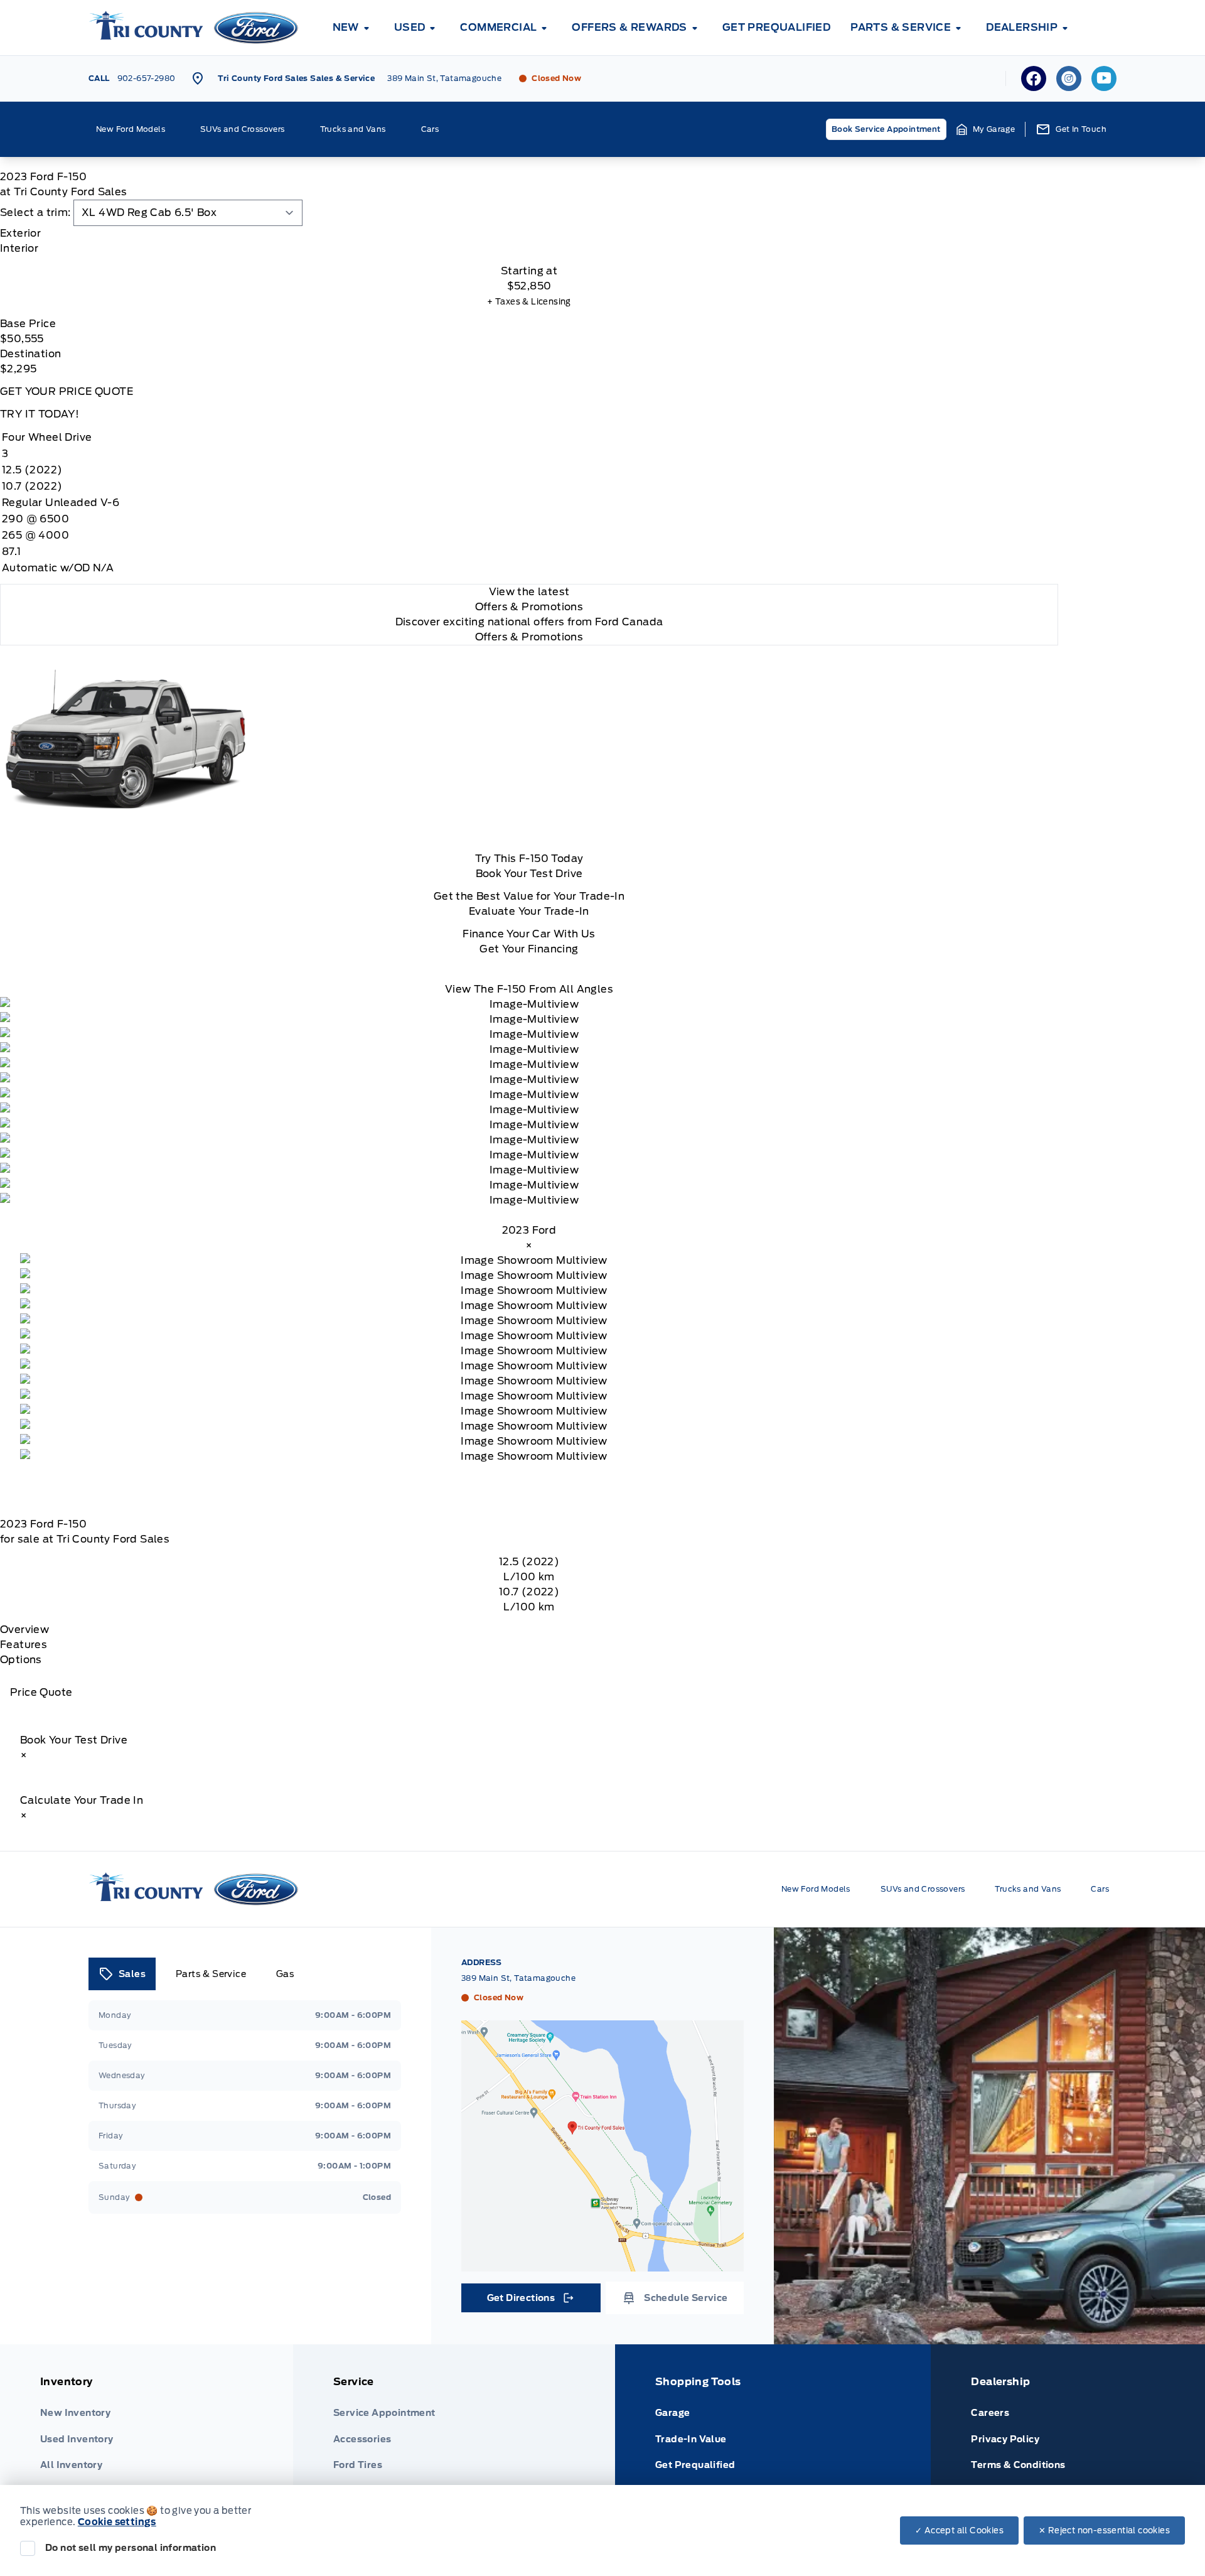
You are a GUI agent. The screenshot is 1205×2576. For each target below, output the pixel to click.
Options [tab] (21, 1660)
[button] (986, 129)
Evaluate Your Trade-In (529, 911)
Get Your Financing (529, 949)
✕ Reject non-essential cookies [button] (1104, 2530)
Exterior (20, 233)
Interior (19, 248)
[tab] (529, 234)
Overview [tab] (24, 1630)
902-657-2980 (147, 78)
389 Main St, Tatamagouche (444, 78)
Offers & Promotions (529, 637)
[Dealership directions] (602, 2146)
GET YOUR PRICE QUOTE (67, 391)
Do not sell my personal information (131, 2548)
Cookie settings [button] (117, 2522)
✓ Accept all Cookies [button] (959, 2530)
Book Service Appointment (886, 129)
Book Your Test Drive (529, 874)
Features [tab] (24, 1645)
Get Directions (530, 2301)
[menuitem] (353, 28)
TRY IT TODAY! (40, 414)
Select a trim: (35, 213)
